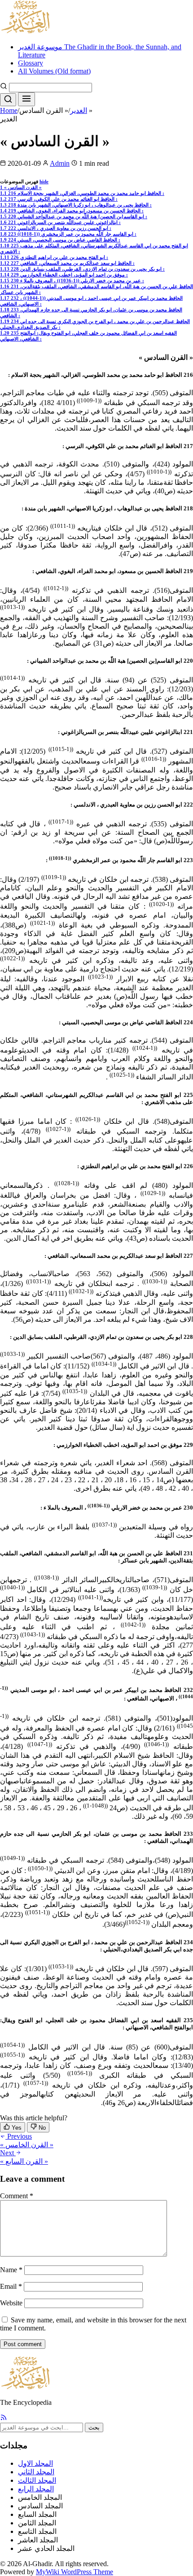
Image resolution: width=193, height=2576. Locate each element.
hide (44, 181)
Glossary (31, 63)
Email (11, 2286)
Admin (60, 163)
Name (11, 2270)
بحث (94, 2427)
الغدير (79, 110)
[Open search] (8, 100)
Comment (17, 2196)
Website (11, 2303)
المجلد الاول (35, 2463)
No (41, 2128)
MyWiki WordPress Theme (75, 2572)
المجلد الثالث (37, 2480)
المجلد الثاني (36, 2472)
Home (9, 110)
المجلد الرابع (36, 2489)
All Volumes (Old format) (54, 71)
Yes (16, 2128)
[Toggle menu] (26, 99)
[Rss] (4, 2419)
